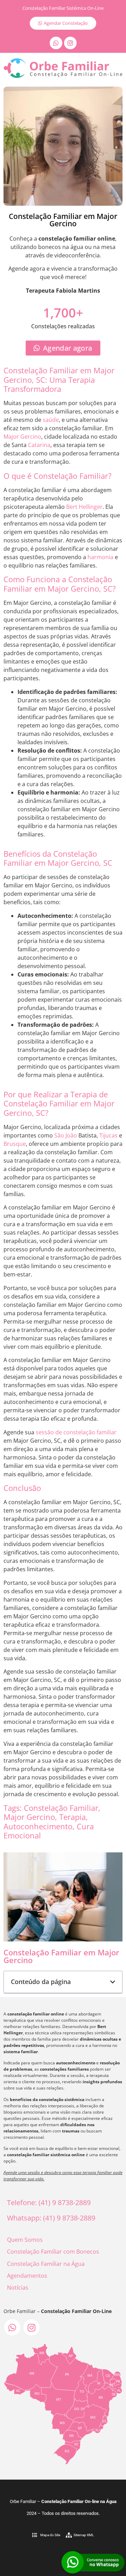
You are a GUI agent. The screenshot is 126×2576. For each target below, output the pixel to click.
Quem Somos (25, 2240)
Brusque (15, 1144)
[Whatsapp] (56, 43)
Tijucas (108, 1135)
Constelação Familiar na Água (46, 2264)
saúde (51, 420)
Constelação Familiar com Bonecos (53, 2252)
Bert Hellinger (84, 507)
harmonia (100, 557)
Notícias (18, 2288)
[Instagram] (70, 43)
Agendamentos (27, 2276)
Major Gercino (22, 437)
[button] (113, 1982)
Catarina (39, 445)
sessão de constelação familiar (76, 1432)
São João (66, 1135)
